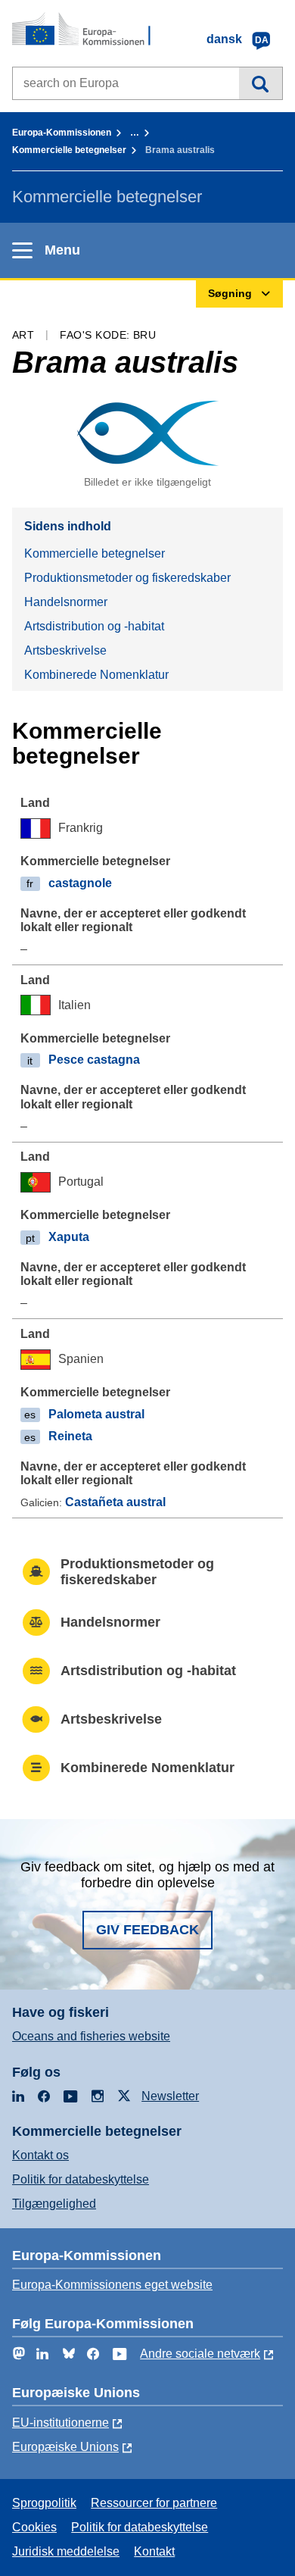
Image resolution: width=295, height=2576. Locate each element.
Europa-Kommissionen (62, 133)
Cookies (34, 2527)
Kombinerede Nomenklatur (96, 675)
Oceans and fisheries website (91, 2036)
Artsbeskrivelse (65, 650)
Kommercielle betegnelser (69, 150)
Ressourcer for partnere (154, 2503)
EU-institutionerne (61, 2423)
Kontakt (154, 2551)
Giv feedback (147, 1930)
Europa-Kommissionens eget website (112, 2285)
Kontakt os (40, 2155)
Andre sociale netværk (200, 2354)
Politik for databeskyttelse (81, 2179)
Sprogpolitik (44, 2503)
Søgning (261, 83)
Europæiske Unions (65, 2447)
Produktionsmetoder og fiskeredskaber (127, 578)
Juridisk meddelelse (66, 2551)
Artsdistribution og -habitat (94, 626)
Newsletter (170, 2096)
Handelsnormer (66, 602)
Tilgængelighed (54, 2204)
